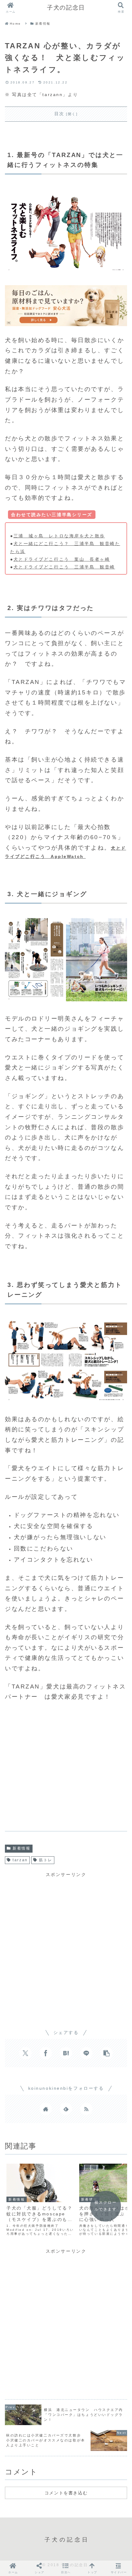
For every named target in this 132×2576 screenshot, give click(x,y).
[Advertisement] (66, 1769)
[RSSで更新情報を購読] (86, 2109)
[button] (107, 2053)
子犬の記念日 (66, 8)
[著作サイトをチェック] (46, 2109)
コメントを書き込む (66, 2493)
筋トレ (46, 1860)
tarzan (20, 1860)
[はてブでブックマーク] (66, 2053)
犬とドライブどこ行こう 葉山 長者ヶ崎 (62, 559)
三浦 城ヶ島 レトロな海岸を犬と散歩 (59, 536)
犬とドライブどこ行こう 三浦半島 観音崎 (64, 567)
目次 (59, 114)
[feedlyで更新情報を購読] (66, 2109)
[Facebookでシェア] (46, 2053)
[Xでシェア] (25, 2053)
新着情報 (21, 1848)
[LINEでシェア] (86, 2053)
